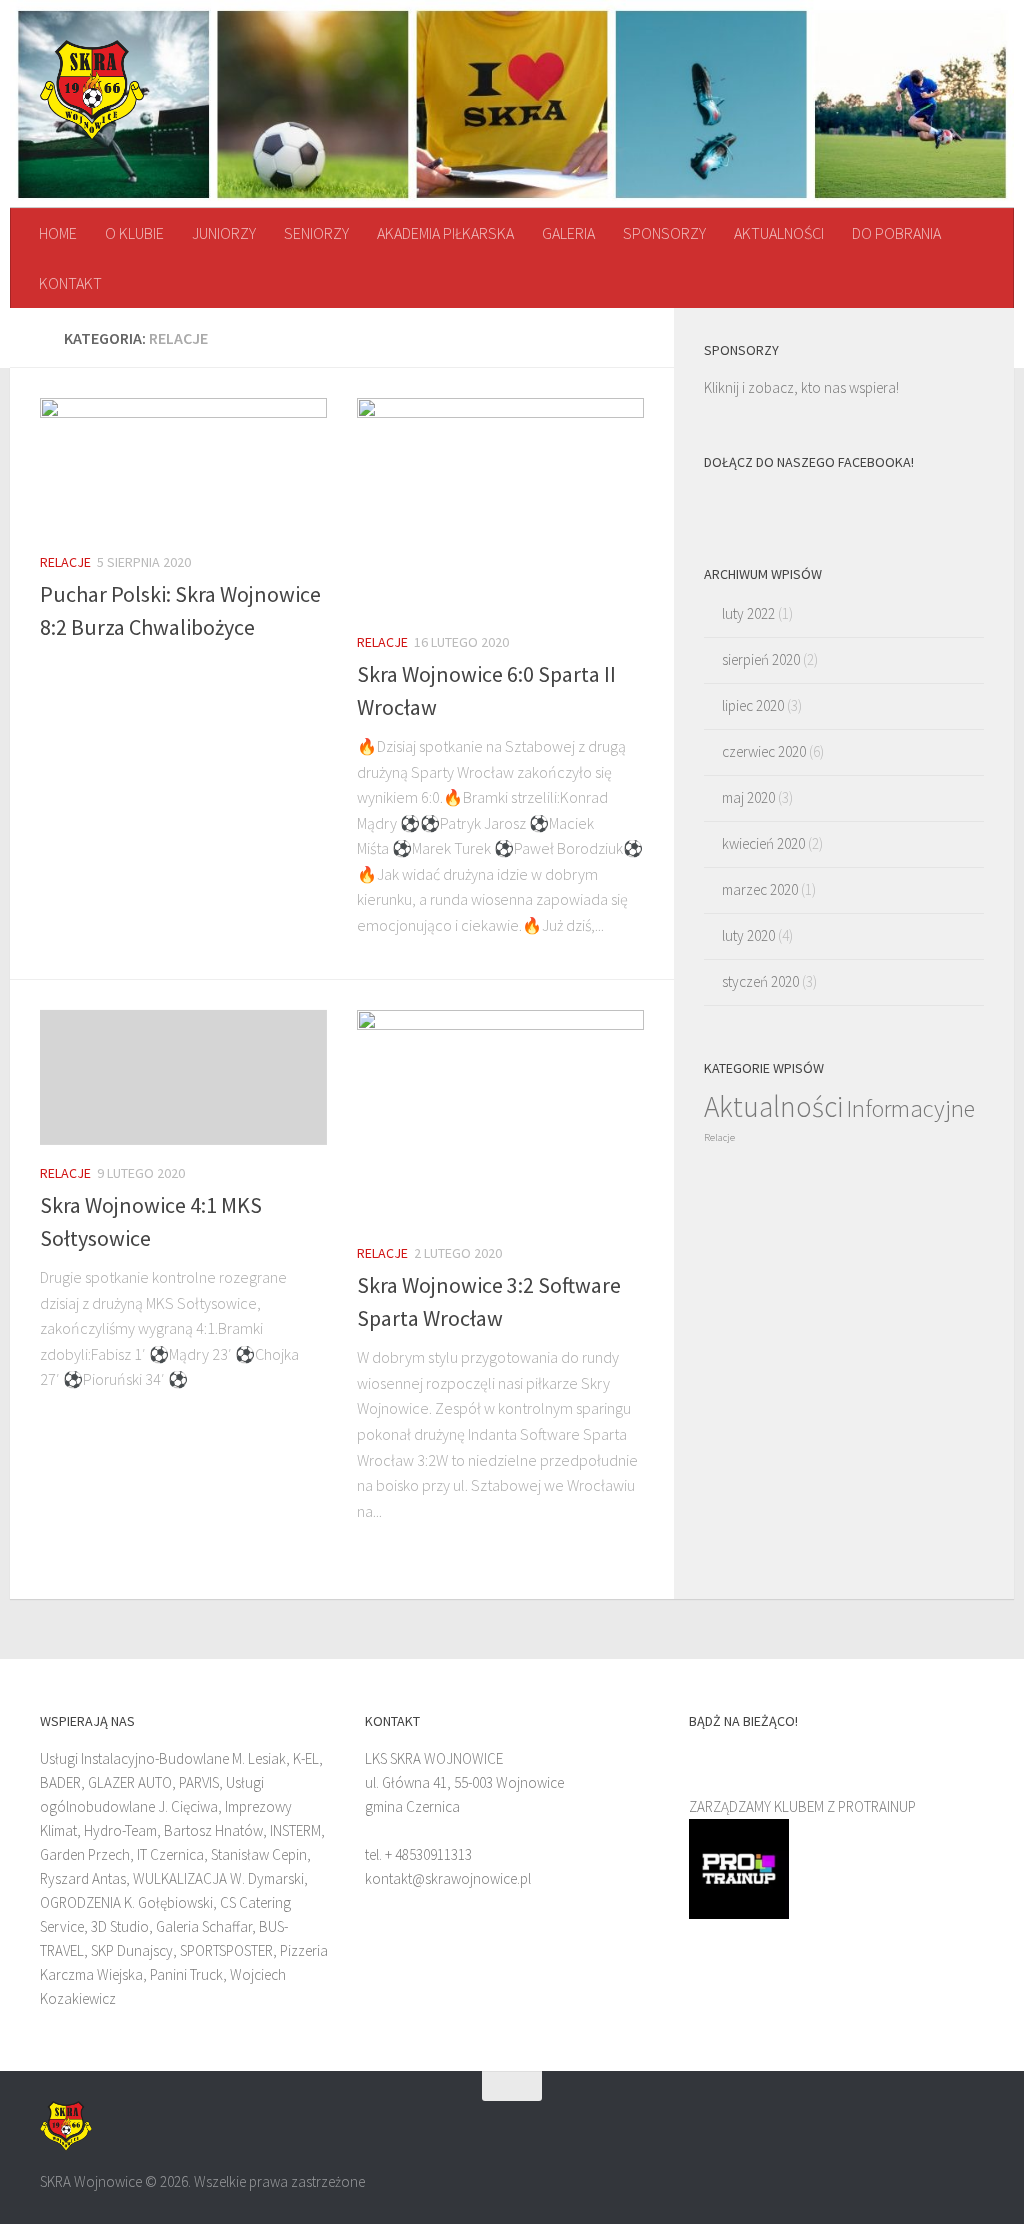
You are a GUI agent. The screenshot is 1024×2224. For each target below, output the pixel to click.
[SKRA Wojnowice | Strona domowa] (92, 90)
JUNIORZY (224, 233)
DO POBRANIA (896, 233)
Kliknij (721, 387)
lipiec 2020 (753, 705)
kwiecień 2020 (763, 843)
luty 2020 (748, 935)
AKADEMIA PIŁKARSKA (445, 233)
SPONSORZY (664, 233)
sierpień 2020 (761, 659)
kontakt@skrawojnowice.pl (448, 1878)
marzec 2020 (760, 889)
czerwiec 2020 (764, 751)
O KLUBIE (134, 233)
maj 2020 (748, 797)
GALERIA (568, 233)
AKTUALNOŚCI (779, 233)
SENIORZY (316, 233)
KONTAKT (70, 283)
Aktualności (773, 1106)
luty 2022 (748, 613)
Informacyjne (910, 1108)
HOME (58, 233)
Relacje (65, 562)
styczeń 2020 (760, 981)
